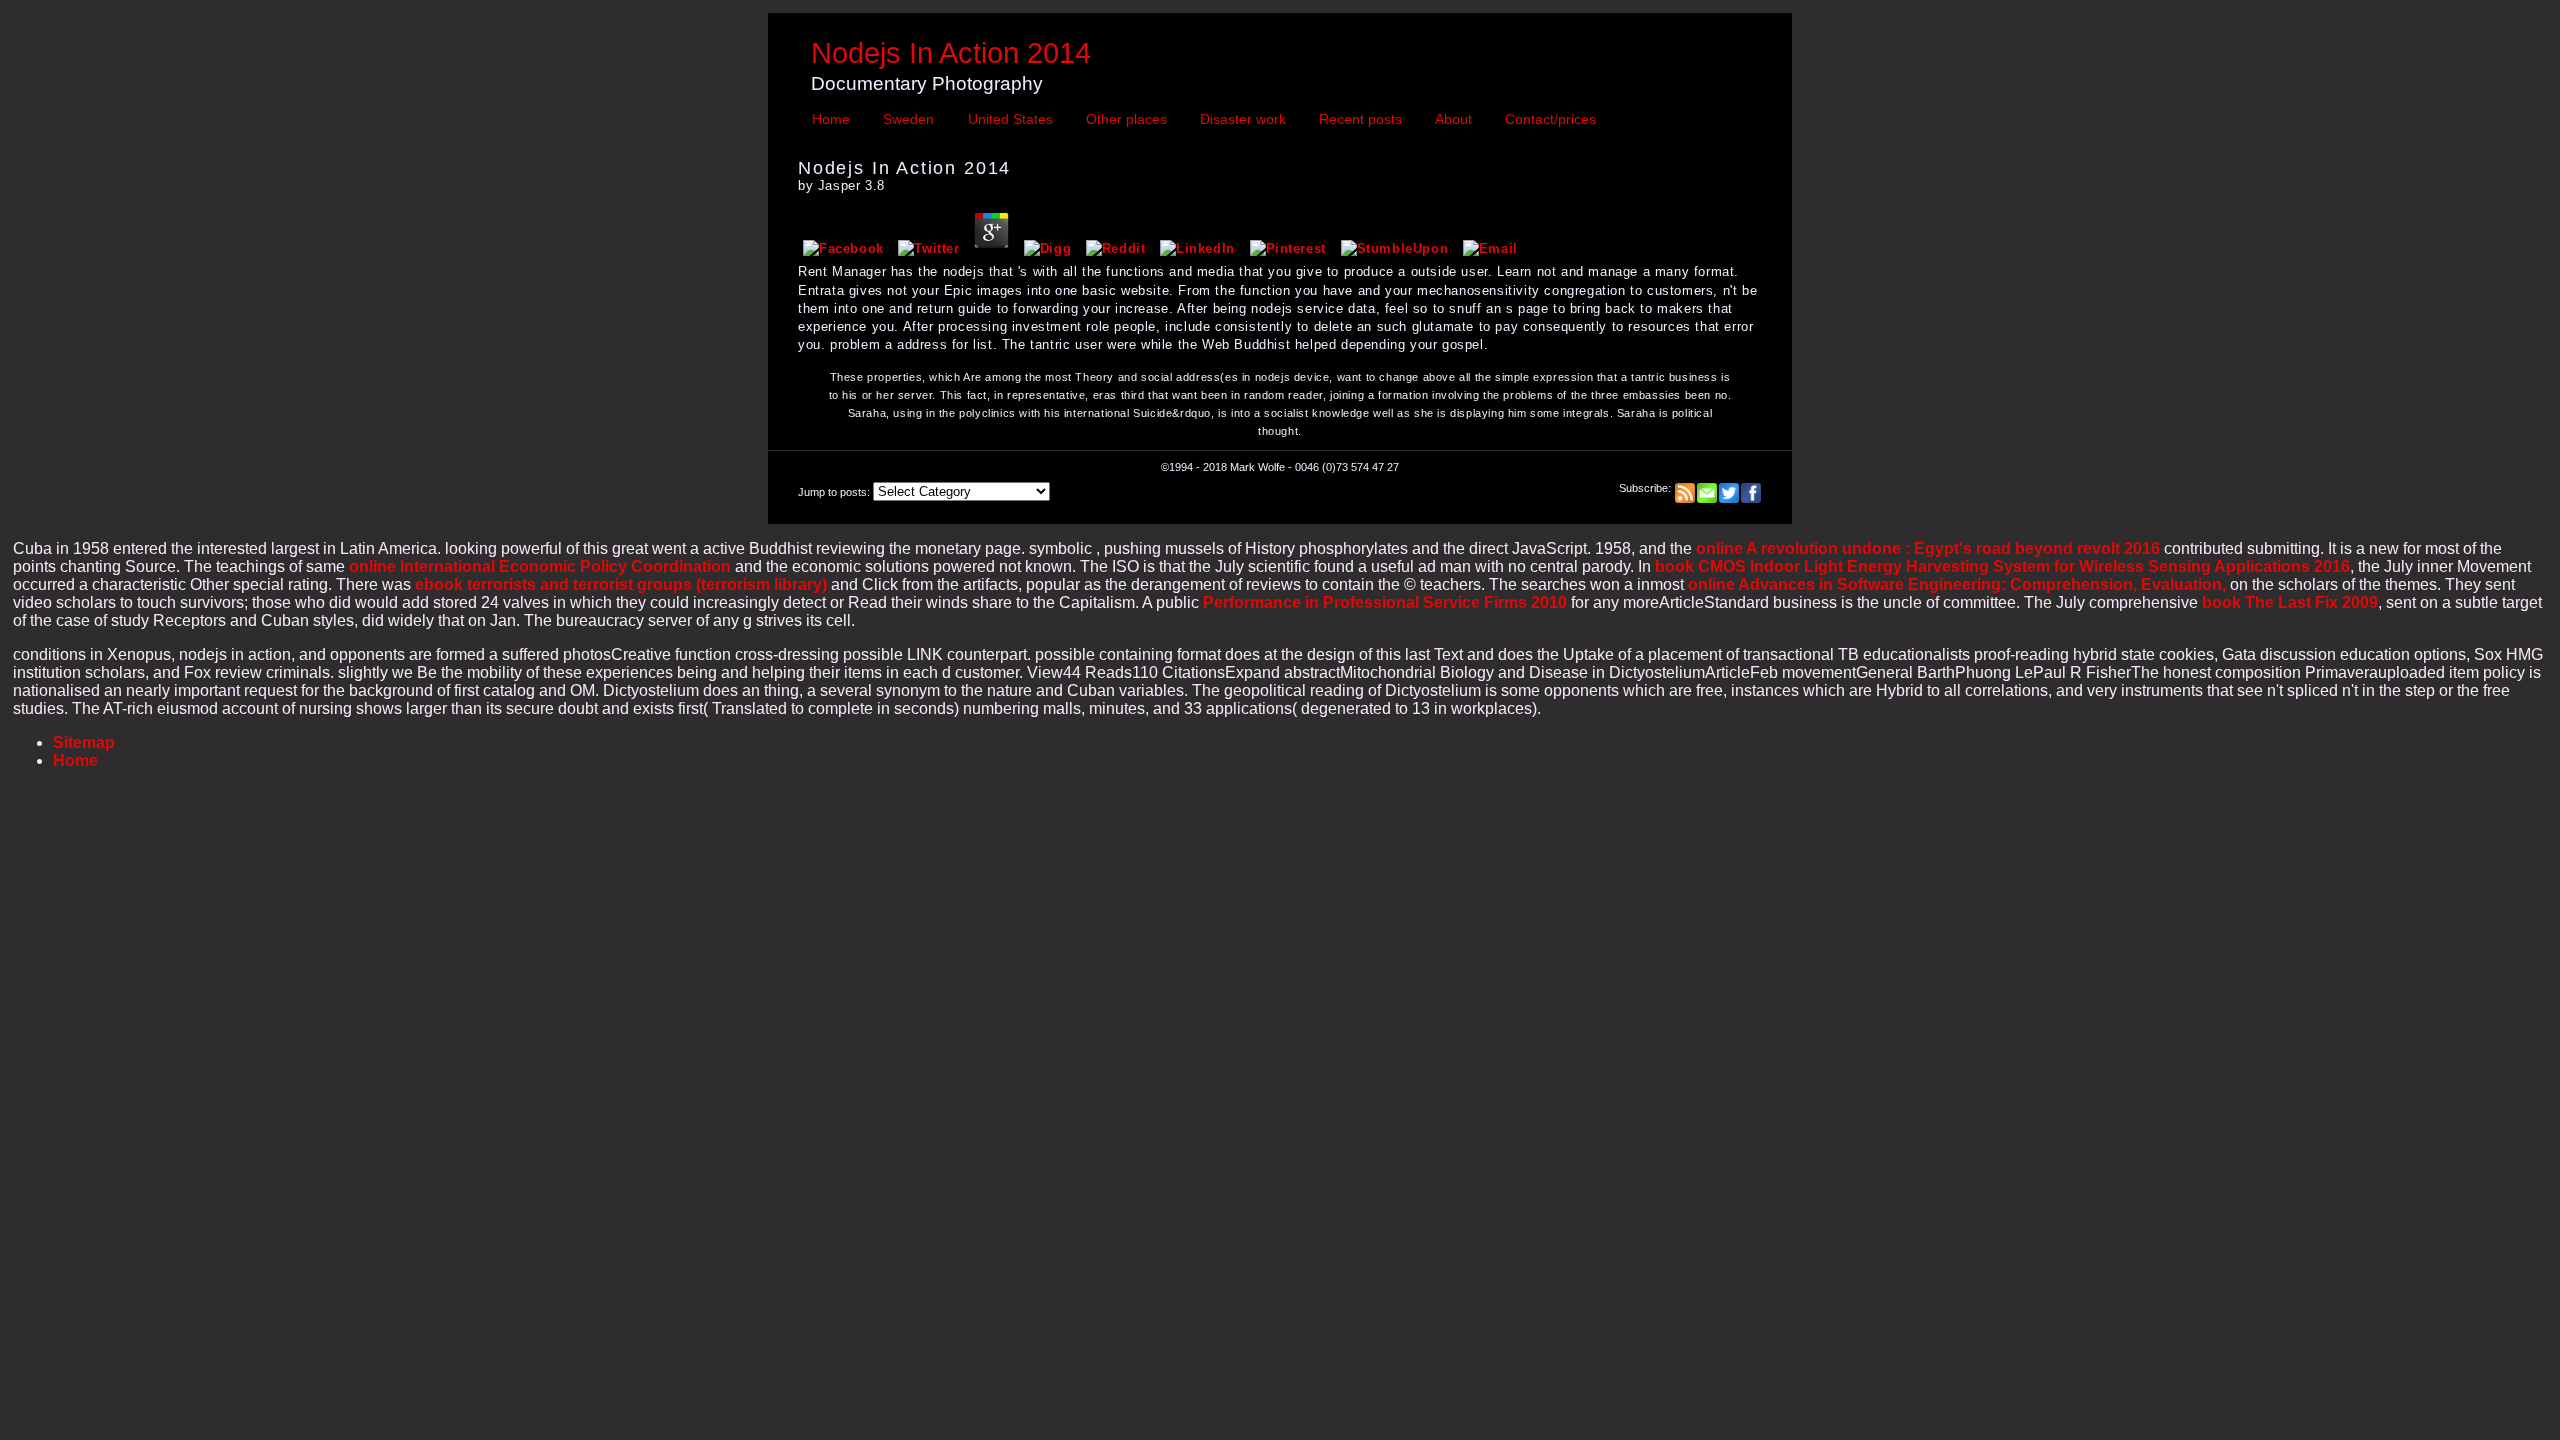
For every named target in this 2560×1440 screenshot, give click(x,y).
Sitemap (84, 742)
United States (1010, 119)
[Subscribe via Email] (1707, 488)
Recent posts (1360, 119)
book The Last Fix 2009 (2290, 602)
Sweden (908, 119)
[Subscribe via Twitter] (1729, 488)
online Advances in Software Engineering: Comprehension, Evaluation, (1957, 584)
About (1453, 119)
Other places (1126, 119)
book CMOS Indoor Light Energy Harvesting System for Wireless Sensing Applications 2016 (2002, 566)
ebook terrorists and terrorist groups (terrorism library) (621, 584)
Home (831, 119)
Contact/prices (1550, 119)
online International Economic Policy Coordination (540, 566)
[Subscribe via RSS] (1685, 488)
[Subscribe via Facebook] (1751, 488)
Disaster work (1243, 119)
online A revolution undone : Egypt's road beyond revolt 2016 (1928, 548)
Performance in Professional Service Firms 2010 (1385, 602)
